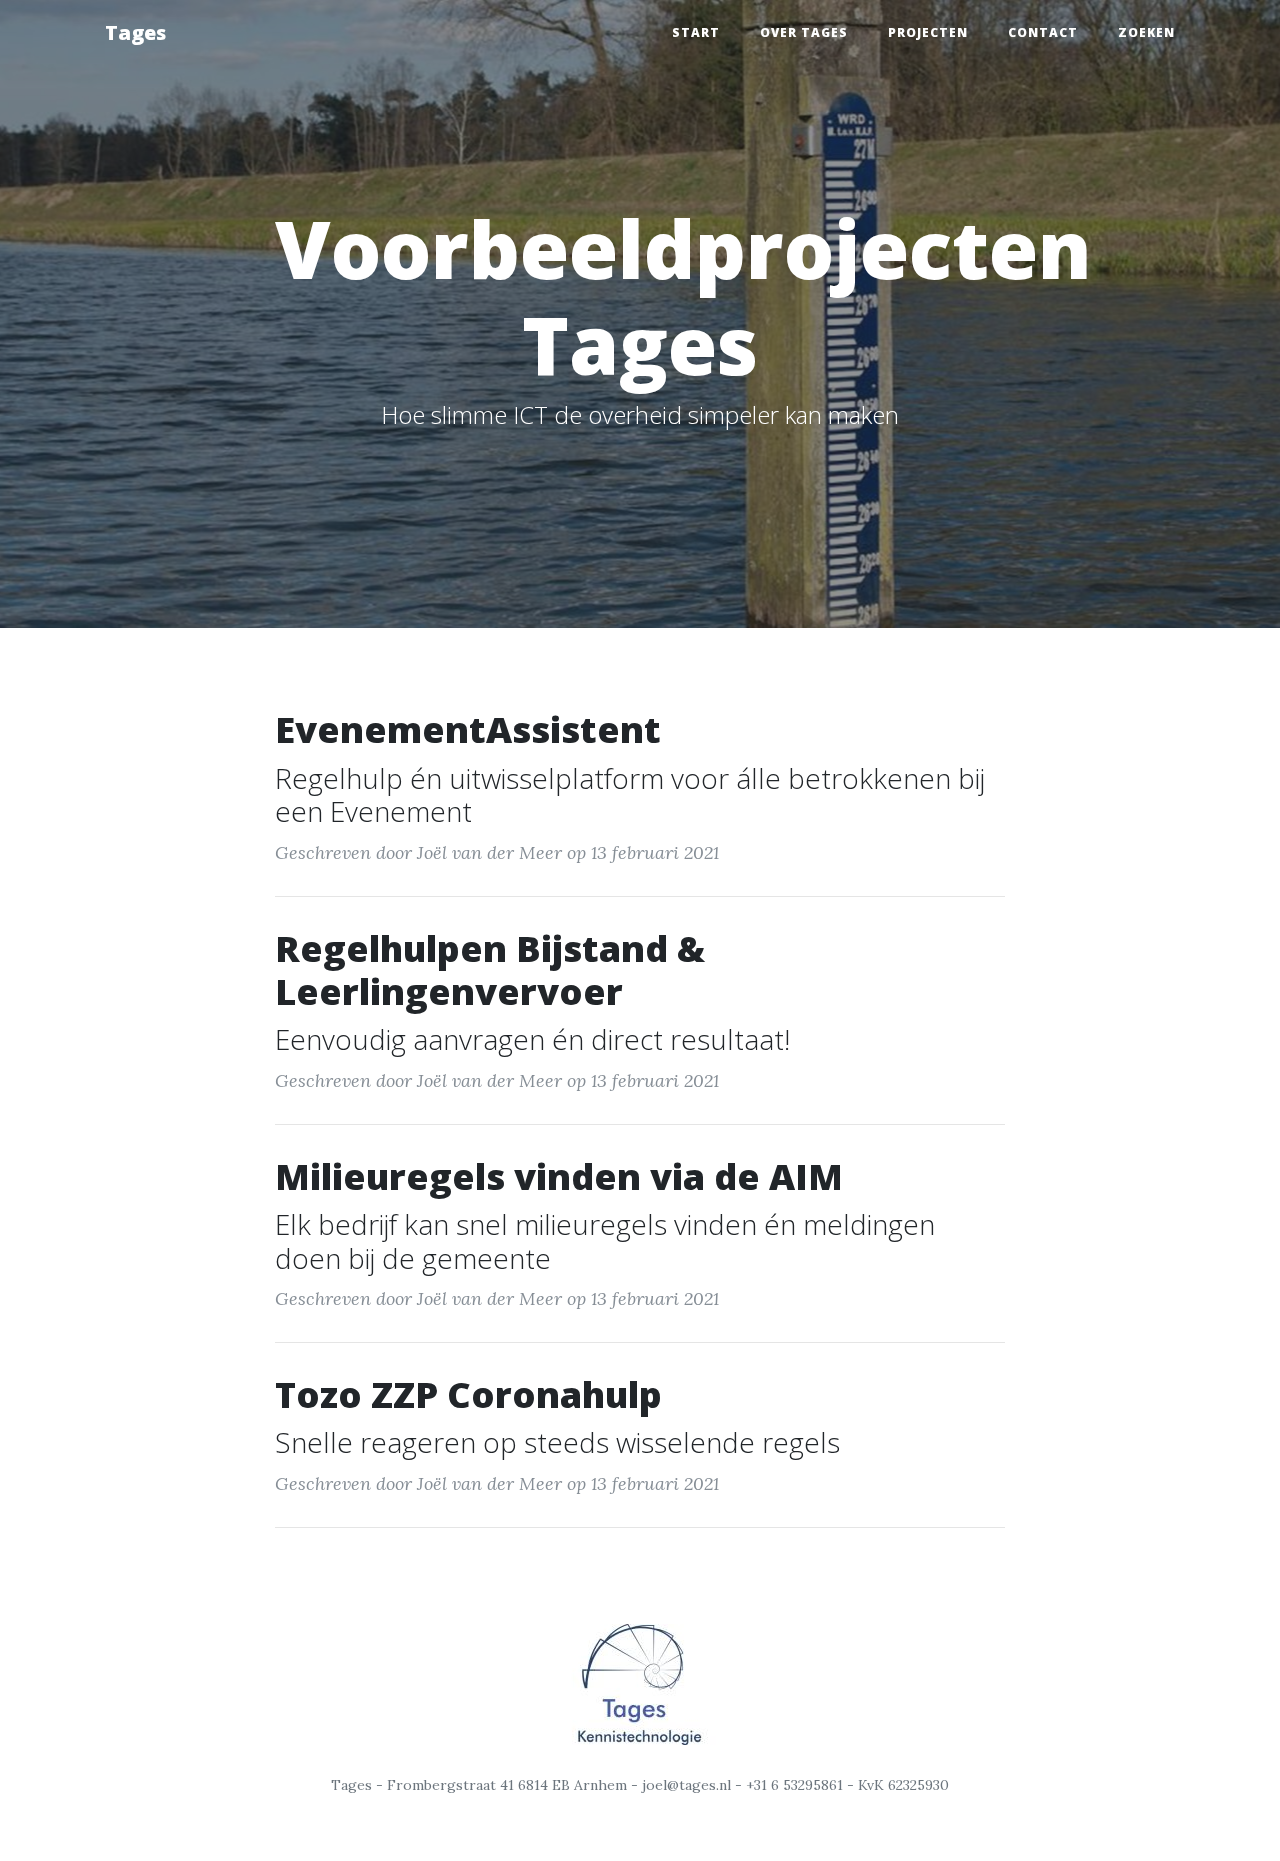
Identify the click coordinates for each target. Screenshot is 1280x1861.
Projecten (928, 32)
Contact (1043, 32)
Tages (135, 32)
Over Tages (804, 32)
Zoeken (1146, 32)
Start (696, 32)
